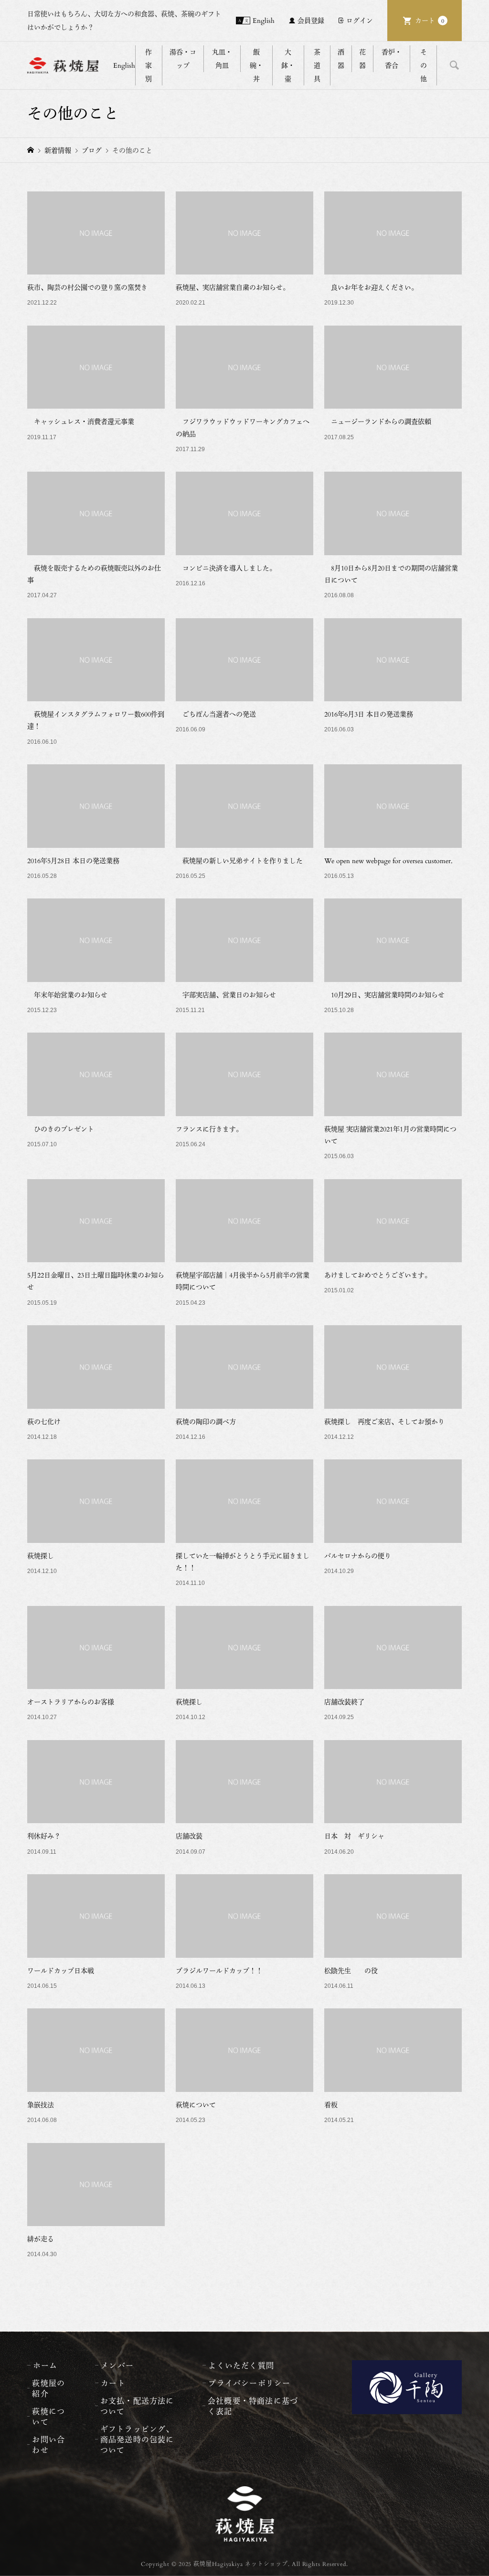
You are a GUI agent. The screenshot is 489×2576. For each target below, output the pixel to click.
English (264, 20)
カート (430, 20)
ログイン (360, 20)
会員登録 (311, 20)
